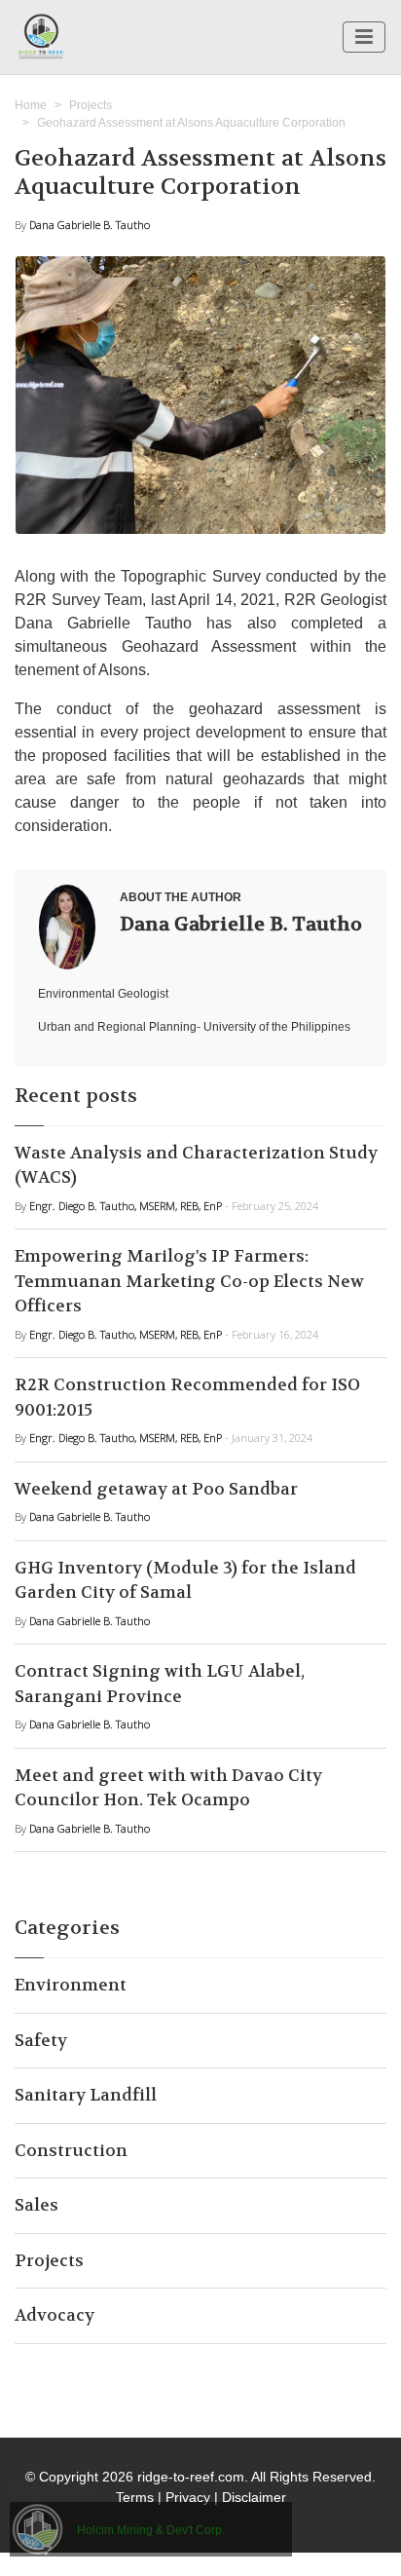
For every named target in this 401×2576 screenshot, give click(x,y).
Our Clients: (51, 2490)
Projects (91, 105)
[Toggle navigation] (364, 37)
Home (31, 105)
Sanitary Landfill (86, 2095)
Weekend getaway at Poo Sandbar (156, 1489)
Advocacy (55, 2315)
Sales (36, 2205)
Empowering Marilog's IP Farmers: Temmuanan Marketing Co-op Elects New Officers (189, 1281)
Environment (71, 1985)
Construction (71, 2150)
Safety (41, 2040)
